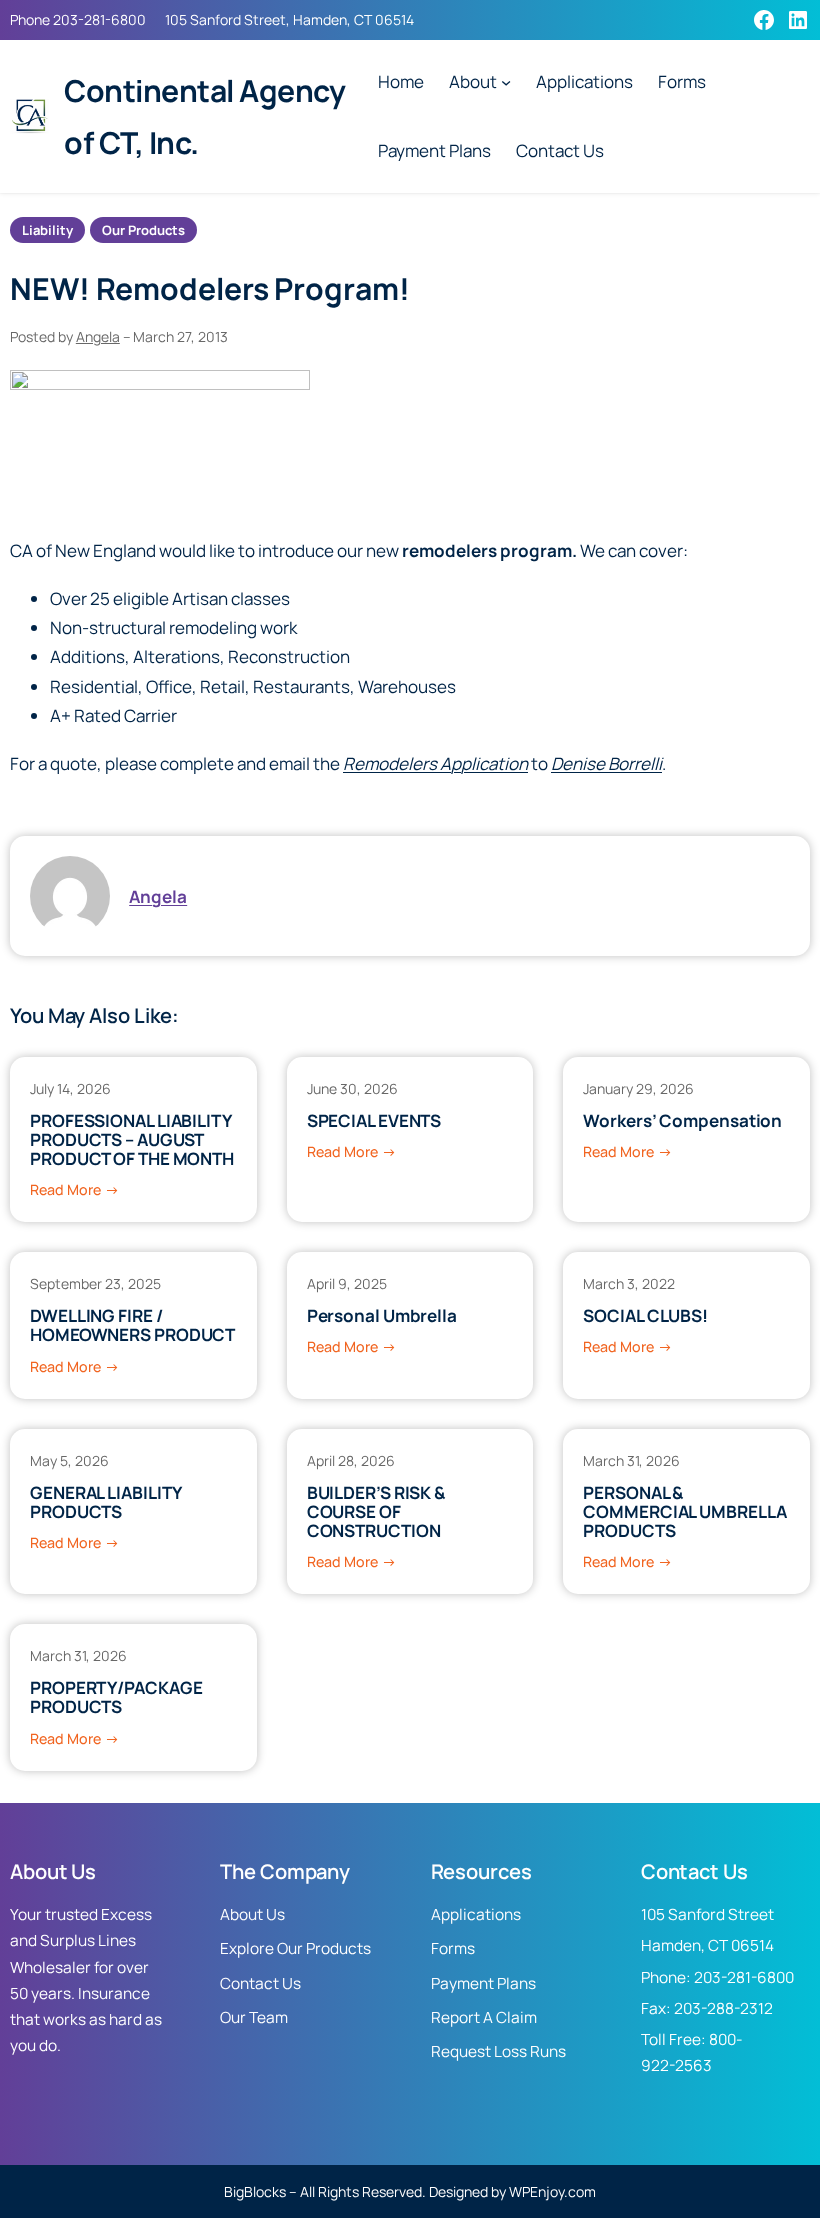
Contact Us (260, 1983)
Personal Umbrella (382, 1315)
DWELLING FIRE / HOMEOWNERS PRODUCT (132, 1325)
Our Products (143, 230)
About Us (252, 1914)
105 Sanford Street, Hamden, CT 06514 (289, 19)
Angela (98, 336)
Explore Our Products (295, 1948)
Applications (476, 1914)
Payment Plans (483, 1983)
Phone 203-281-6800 (78, 19)
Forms (453, 1948)
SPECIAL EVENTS (374, 1120)
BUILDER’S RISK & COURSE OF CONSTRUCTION (376, 1512)
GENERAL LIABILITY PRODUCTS (105, 1502)
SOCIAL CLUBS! (645, 1315)
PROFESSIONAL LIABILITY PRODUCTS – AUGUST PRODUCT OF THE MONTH (132, 1140)
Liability (47, 230)
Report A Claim (484, 2017)
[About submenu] (506, 82)
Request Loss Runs (498, 2051)
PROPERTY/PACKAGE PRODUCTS (116, 1697)
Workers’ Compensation (682, 1120)
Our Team (254, 2017)
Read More (74, 1190)
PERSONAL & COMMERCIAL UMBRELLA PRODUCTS (684, 1512)
